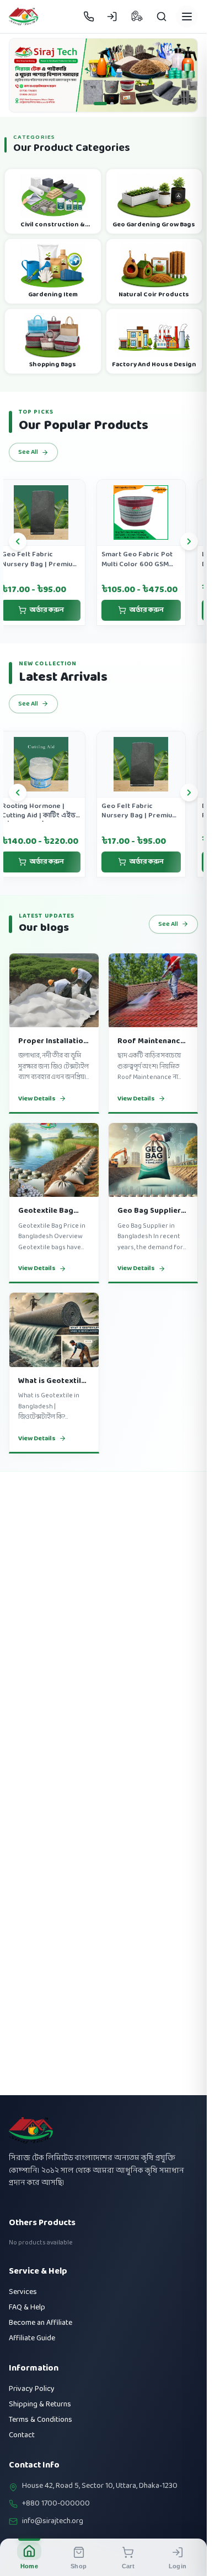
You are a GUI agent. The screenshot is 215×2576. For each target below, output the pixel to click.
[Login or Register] (112, 17)
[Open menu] (187, 17)
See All (28, 459)
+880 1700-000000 (56, 2504)
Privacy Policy (32, 2389)
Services (23, 2292)
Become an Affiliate (41, 2323)
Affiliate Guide (32, 2338)
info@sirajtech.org (53, 2521)
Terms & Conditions (41, 2420)
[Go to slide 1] (95, 110)
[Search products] (162, 17)
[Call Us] (89, 17)
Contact (22, 2435)
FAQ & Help (27, 2307)
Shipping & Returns (40, 2404)
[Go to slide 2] (107, 110)
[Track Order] (137, 17)
